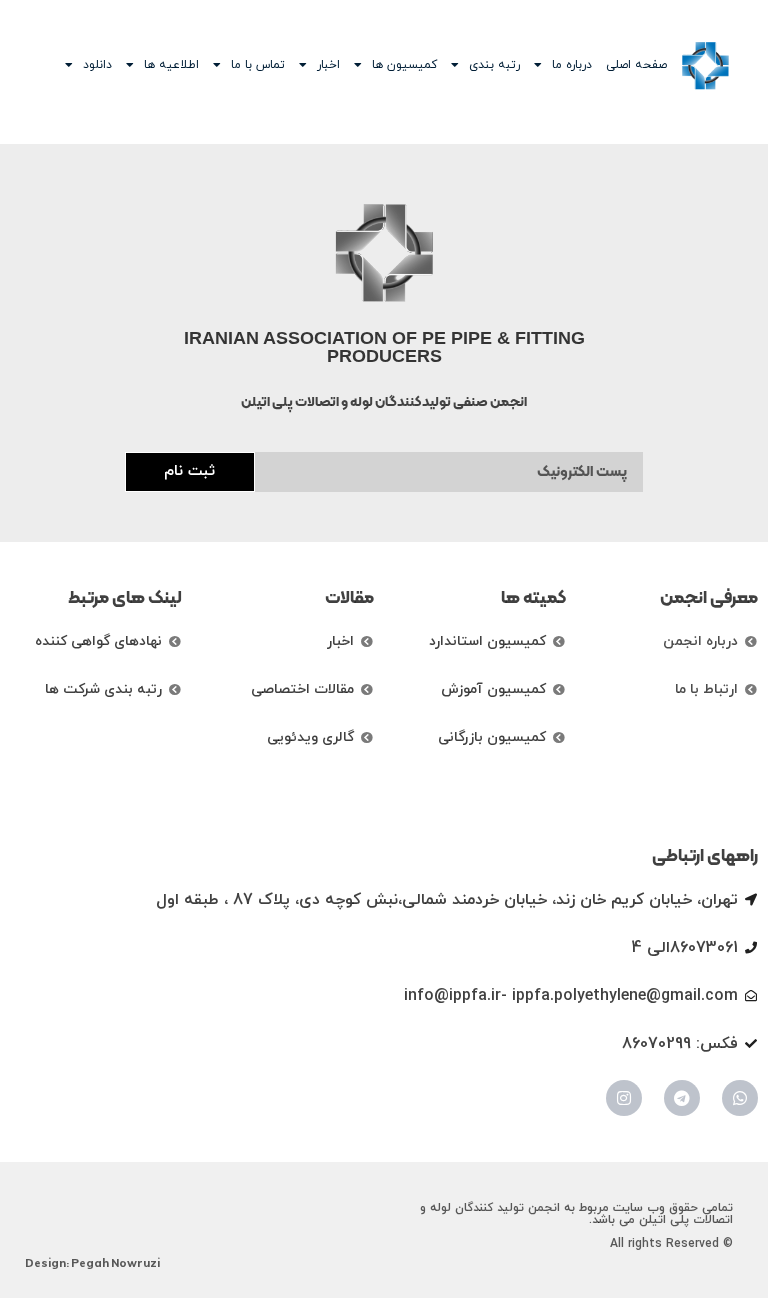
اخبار (328, 65)
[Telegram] (682, 1098)
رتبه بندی (494, 65)
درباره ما (572, 65)
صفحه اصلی (636, 65)
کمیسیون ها (404, 65)
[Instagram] (624, 1098)
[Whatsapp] (740, 1098)
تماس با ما (258, 65)
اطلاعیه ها (171, 65)
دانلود (97, 65)
